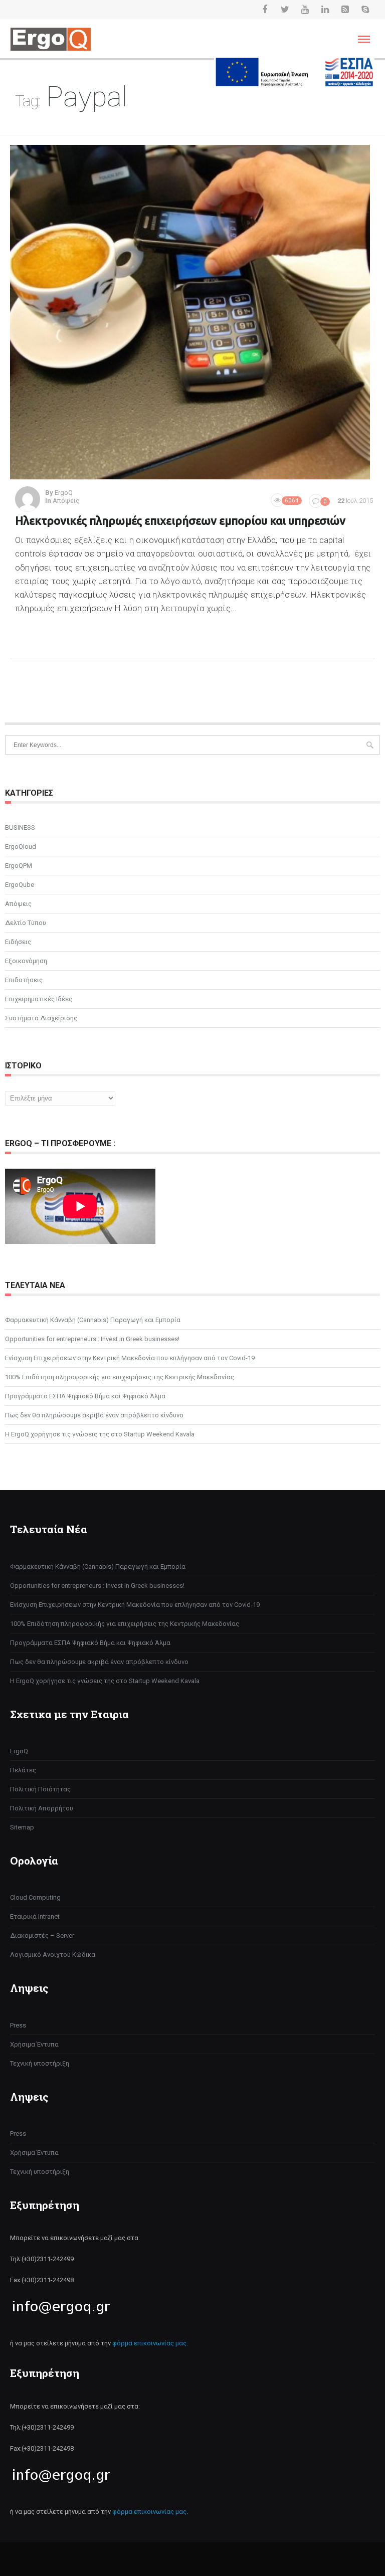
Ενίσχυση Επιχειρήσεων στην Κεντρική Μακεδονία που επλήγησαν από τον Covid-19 (130, 1358)
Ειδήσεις (18, 942)
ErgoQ (19, 1751)
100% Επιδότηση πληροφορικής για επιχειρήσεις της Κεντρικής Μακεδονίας (120, 1377)
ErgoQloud (21, 847)
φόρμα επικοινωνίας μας (149, 2343)
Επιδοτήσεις (24, 980)
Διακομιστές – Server (42, 1936)
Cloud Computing (35, 1897)
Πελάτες (23, 1770)
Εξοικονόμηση (26, 961)
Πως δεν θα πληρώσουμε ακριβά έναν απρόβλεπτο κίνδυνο (94, 1415)
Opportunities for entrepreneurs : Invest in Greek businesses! (92, 1339)
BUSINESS (20, 827)
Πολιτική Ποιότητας (40, 1789)
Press (18, 2025)
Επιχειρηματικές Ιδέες (39, 999)
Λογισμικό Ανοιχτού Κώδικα (53, 1955)
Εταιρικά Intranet (35, 1916)
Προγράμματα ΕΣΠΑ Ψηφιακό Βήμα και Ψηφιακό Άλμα (85, 1396)
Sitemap (22, 1827)
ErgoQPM (19, 866)
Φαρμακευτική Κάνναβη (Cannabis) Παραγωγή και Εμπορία (93, 1320)
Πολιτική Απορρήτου (42, 1808)
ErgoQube (20, 885)
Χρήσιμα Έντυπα (34, 2044)
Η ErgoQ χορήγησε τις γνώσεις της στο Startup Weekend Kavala (100, 1434)
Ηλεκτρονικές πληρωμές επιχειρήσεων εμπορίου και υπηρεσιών (180, 521)
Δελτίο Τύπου (26, 923)
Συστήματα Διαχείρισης (41, 1018)
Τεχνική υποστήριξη (40, 2063)
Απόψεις (66, 501)
